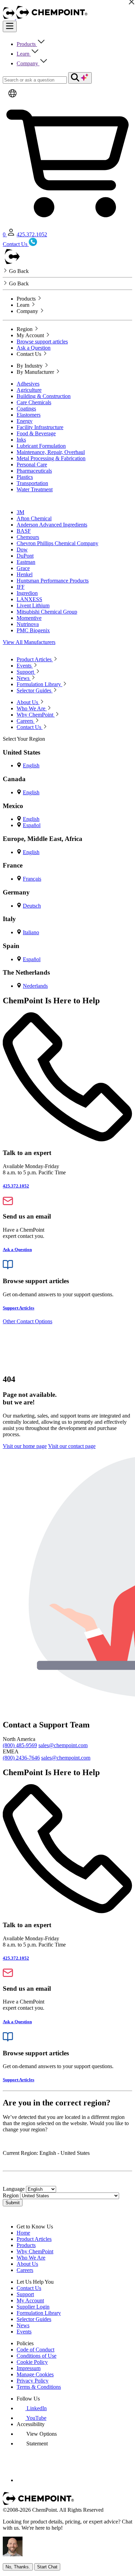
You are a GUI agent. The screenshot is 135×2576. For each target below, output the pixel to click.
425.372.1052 (32, 234)
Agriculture (29, 390)
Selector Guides (34, 2319)
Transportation (32, 483)
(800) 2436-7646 (21, 1758)
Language (14, 2189)
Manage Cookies (35, 2374)
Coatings (26, 409)
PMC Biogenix (33, 630)
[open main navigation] (10, 26)
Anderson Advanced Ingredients (52, 525)
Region (11, 2195)
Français (32, 879)
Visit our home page (25, 1446)
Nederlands (35, 986)
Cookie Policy (32, 2362)
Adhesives (28, 384)
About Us (27, 2264)
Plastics (25, 477)
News (23, 2325)
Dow (22, 550)
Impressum (29, 2368)
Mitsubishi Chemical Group (47, 612)
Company (28, 63)
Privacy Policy (33, 2381)
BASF (24, 531)
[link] (32, 2408)
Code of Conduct (35, 2350)
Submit (13, 2203)
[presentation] (37, 2434)
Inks (21, 440)
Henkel (25, 574)
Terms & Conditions (39, 2387)
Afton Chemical (34, 518)
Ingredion (27, 593)
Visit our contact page (72, 1446)
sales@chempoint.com (63, 1745)
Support (25, 2294)
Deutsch (32, 906)
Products (27, 44)
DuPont (25, 556)
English (31, 765)
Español (32, 825)
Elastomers (29, 415)
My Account (30, 2300)
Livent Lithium (33, 605)
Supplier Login (33, 2307)
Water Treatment (35, 489)
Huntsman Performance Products (53, 581)
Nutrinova (28, 624)
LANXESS (29, 599)
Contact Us (29, 2288)
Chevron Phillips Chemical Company (57, 543)
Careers (25, 2270)
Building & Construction (44, 396)
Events (24, 2332)
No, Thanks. (18, 2567)
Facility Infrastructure (40, 427)
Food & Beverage (36, 433)
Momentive (29, 618)
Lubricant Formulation (41, 446)
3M (20, 512)
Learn (24, 54)
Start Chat (47, 2567)
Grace (23, 568)
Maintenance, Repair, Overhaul (51, 452)
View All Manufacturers (29, 642)
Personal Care (32, 465)
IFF (21, 587)
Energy (25, 421)
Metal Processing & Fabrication (51, 458)
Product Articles (34, 2239)
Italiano (31, 932)
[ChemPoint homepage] (10, 17)
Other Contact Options (28, 1321)
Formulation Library (39, 2313)
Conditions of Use (37, 2356)
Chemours (28, 537)
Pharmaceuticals (34, 471)
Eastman (26, 562)
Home (23, 2233)
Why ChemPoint (35, 2251)
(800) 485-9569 (20, 1745)
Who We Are (31, 2258)
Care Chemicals (34, 402)
